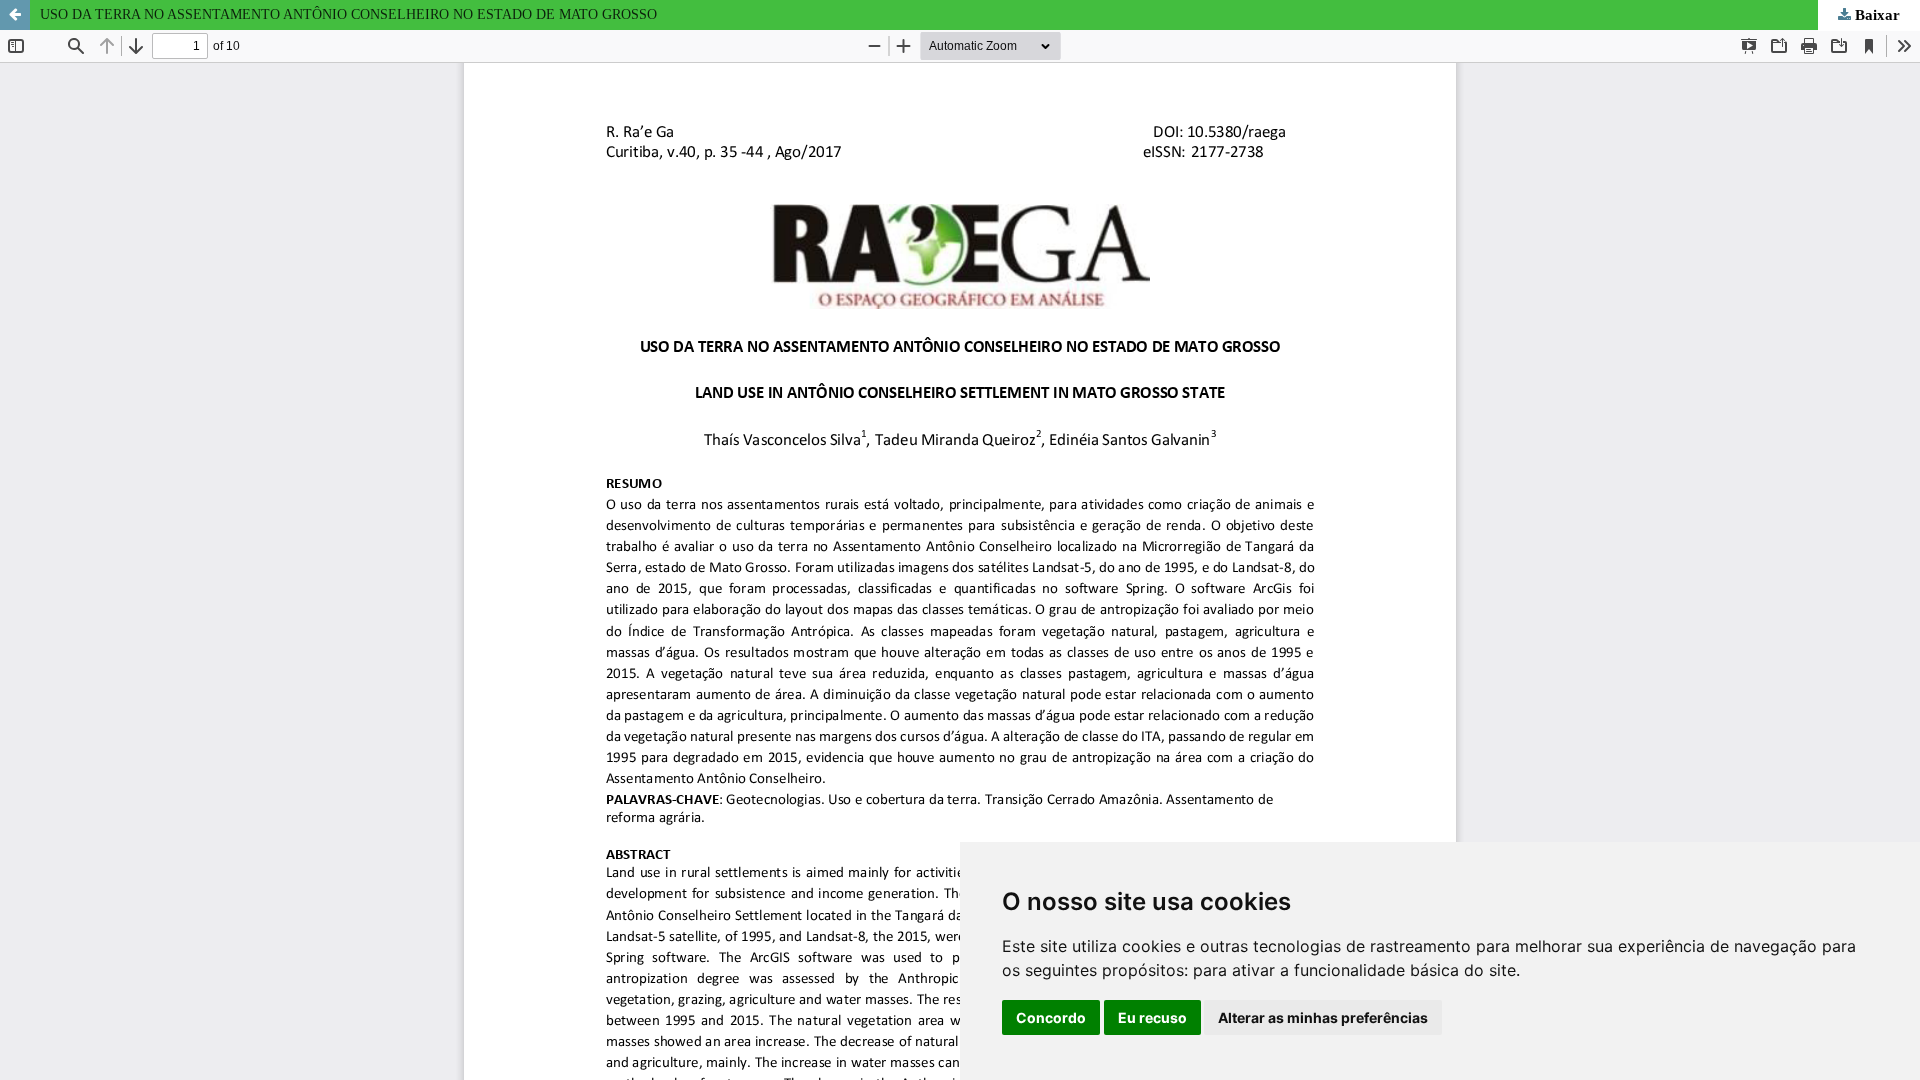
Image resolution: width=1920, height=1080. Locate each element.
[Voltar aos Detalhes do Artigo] (15, 15)
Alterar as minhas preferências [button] (1323, 1017)
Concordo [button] (1051, 1017)
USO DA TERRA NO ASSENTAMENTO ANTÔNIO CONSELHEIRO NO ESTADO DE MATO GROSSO (348, 14)
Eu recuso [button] (1152, 1017)
